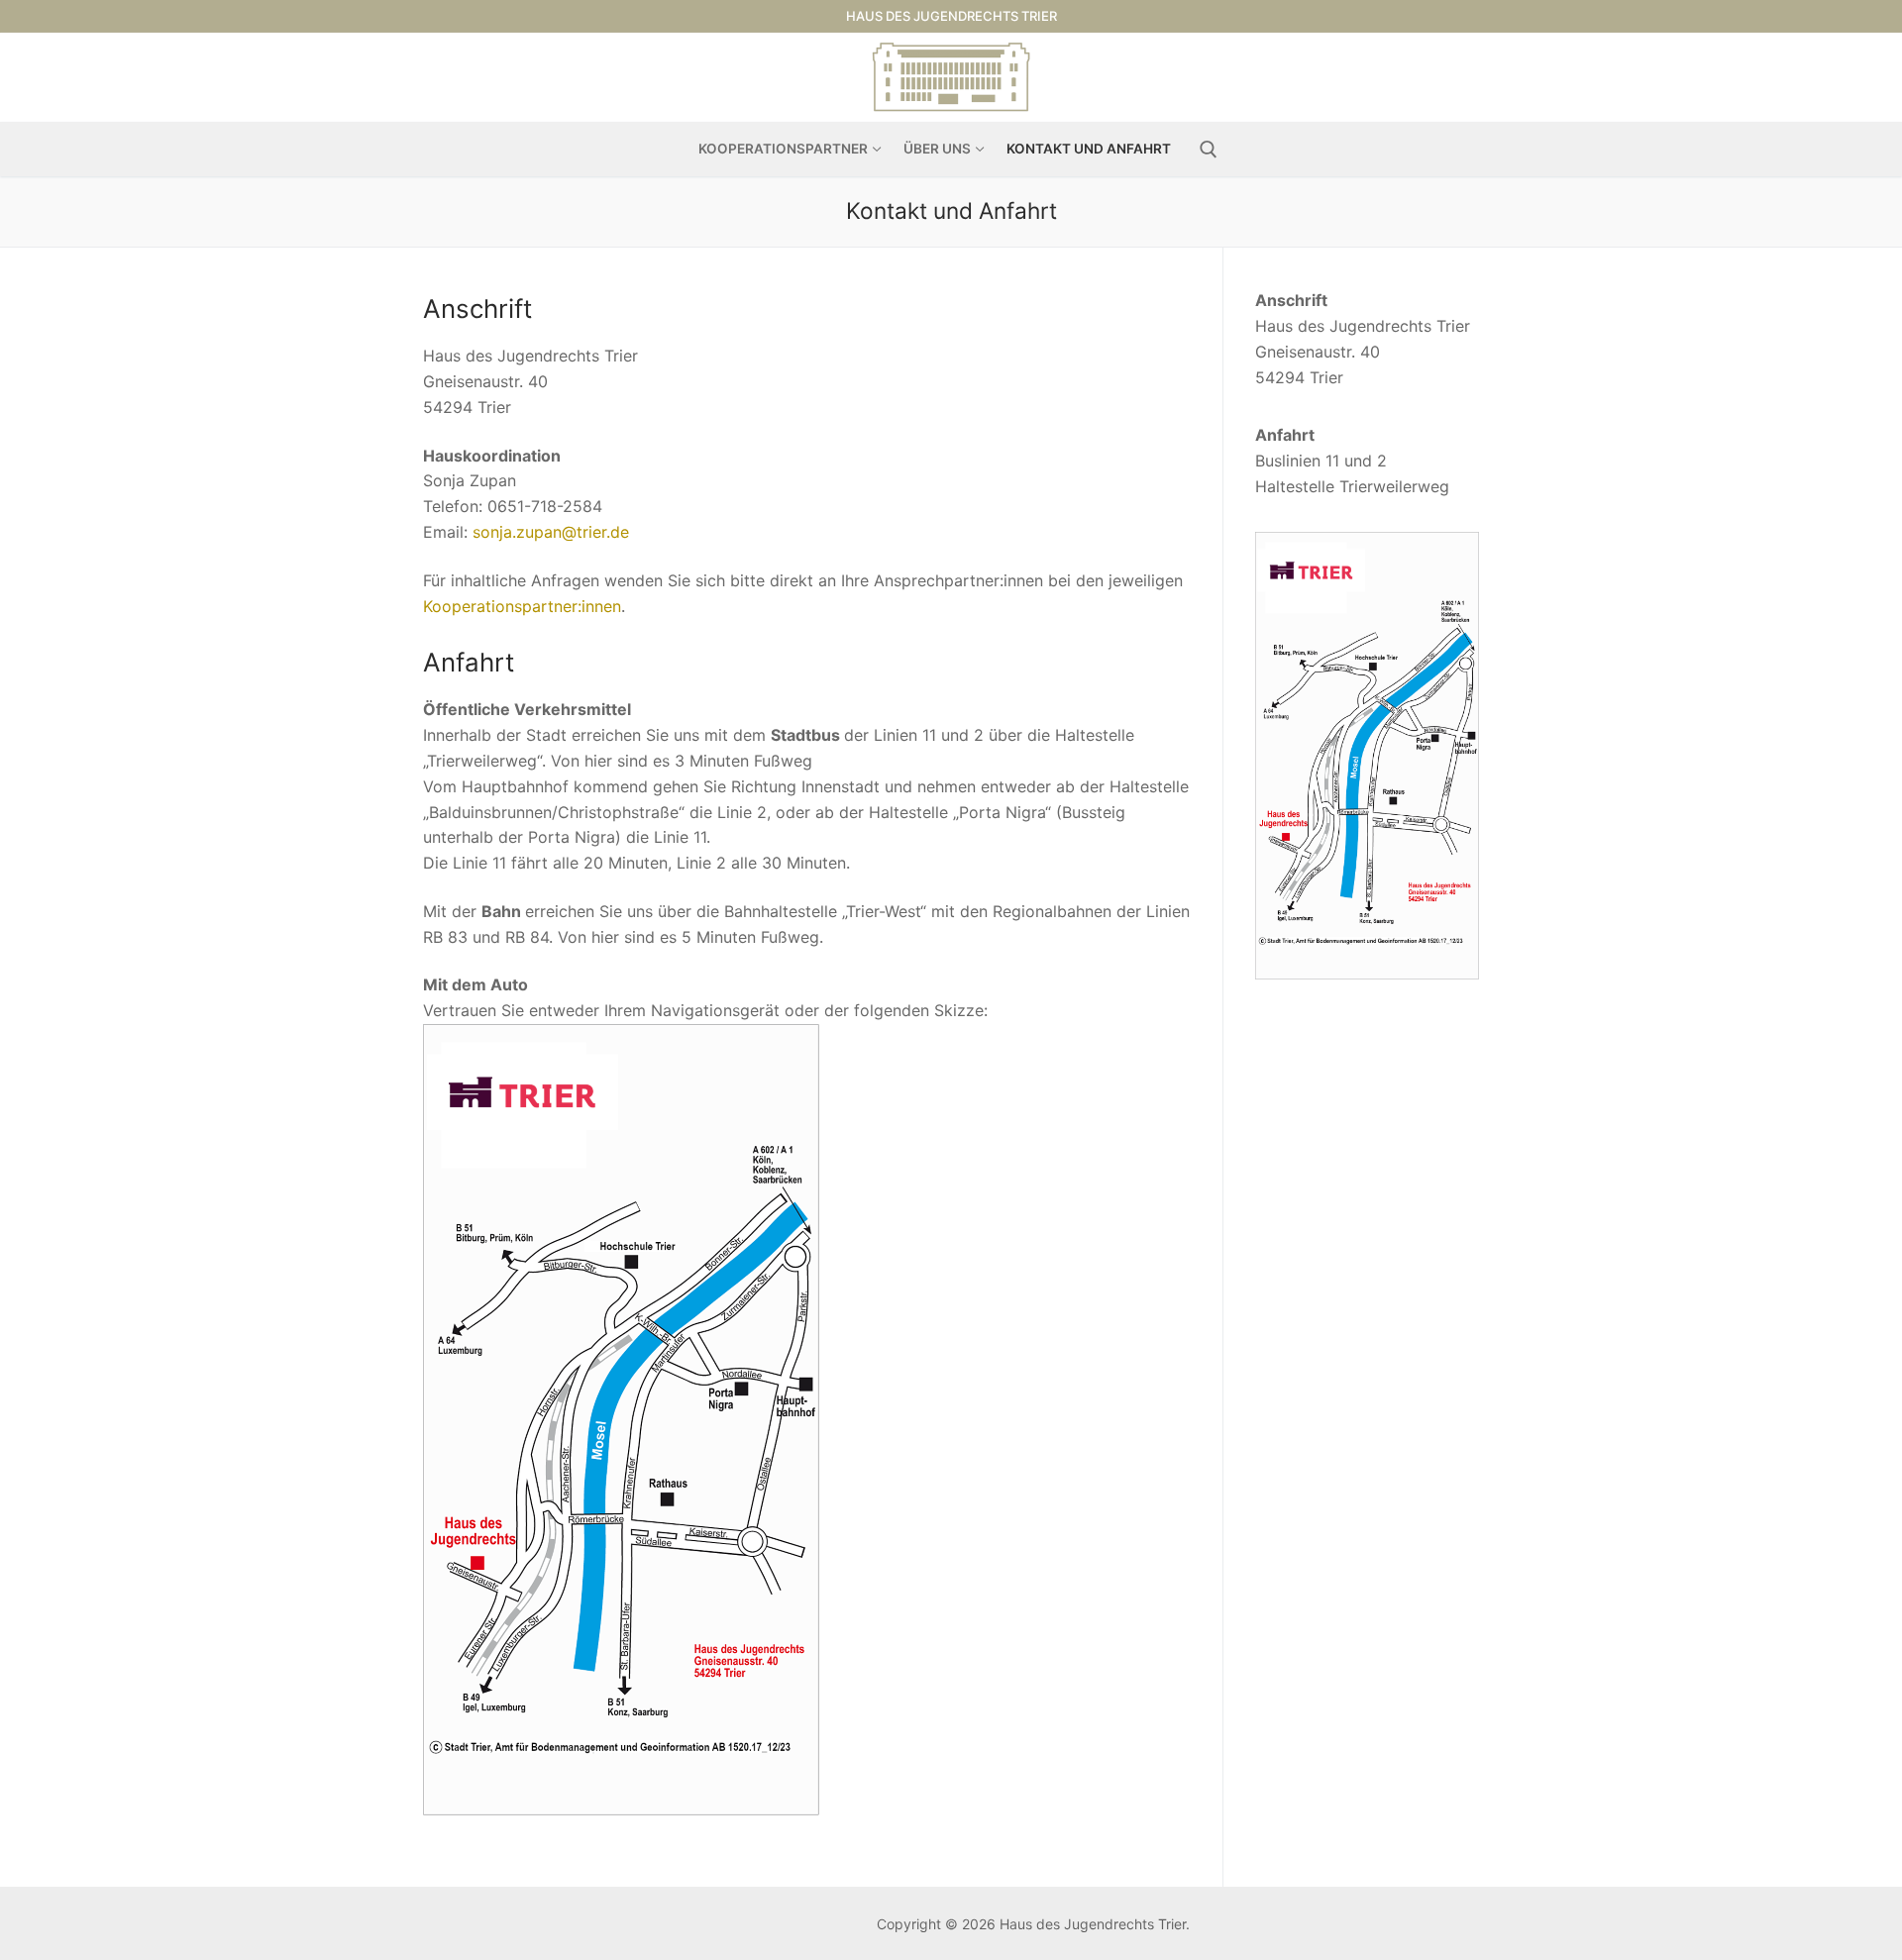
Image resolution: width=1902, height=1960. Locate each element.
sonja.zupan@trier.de (551, 532)
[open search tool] (1209, 150)
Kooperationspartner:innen (522, 606)
